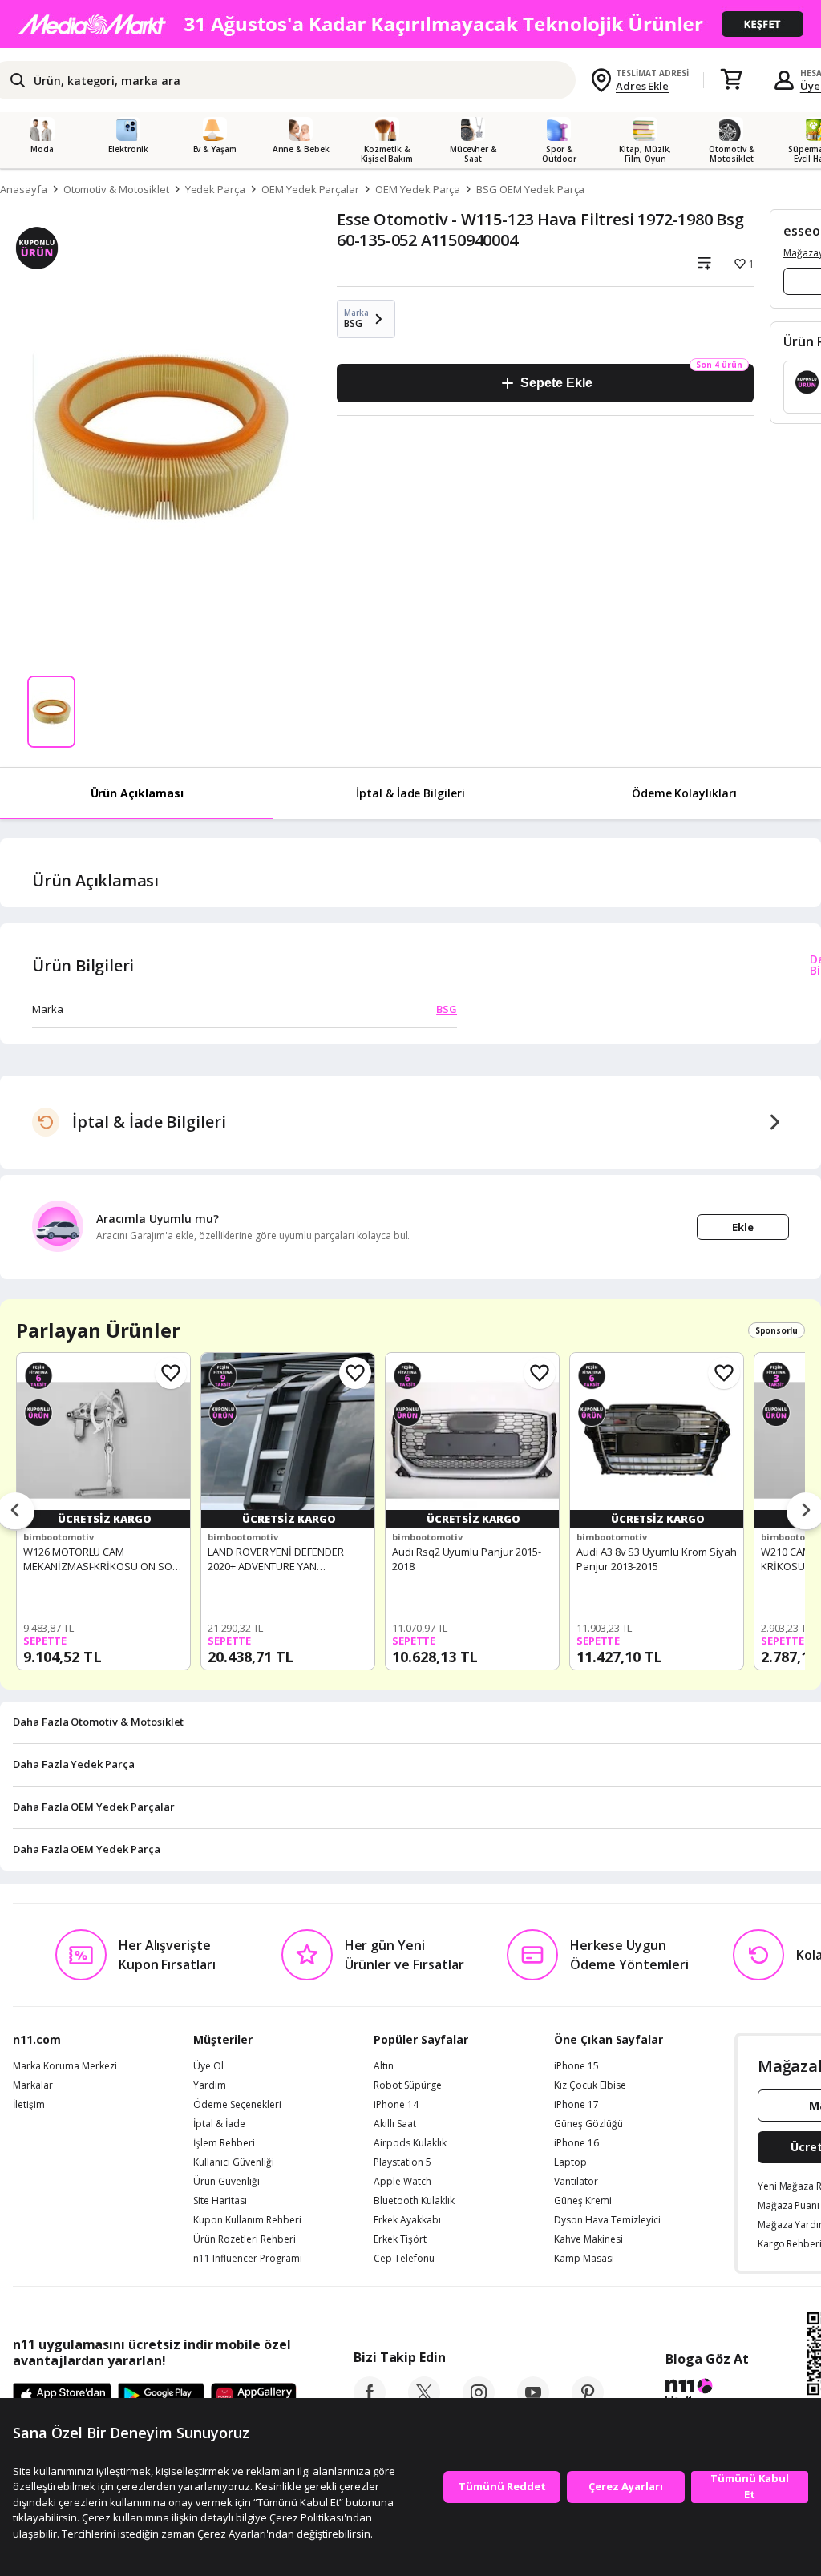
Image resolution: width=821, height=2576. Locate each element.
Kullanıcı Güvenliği (234, 2162)
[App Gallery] (254, 2396)
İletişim (29, 2105)
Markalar (33, 2085)
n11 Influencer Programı (248, 2259)
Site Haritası (220, 2201)
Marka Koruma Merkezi (65, 2066)
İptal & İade (219, 2124)
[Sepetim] (731, 80)
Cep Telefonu (404, 2259)
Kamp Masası (584, 2259)
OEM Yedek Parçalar (310, 189)
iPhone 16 (576, 2143)
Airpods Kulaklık (410, 2143)
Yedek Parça (215, 189)
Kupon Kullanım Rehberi (247, 2220)
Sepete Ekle (556, 383)
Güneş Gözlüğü (588, 2124)
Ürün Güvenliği (226, 2182)
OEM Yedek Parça (418, 189)
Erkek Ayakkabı (407, 2220)
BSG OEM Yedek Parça (530, 189)
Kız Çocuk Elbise (590, 2085)
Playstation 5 (402, 2162)
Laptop (570, 2162)
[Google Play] (161, 2396)
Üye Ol (208, 2066)
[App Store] (62, 2396)
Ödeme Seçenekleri (237, 2105)
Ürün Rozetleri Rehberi (245, 2239)
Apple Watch (402, 2182)
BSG (447, 1009)
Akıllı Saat (395, 2124)
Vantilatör (576, 2182)
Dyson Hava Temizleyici (607, 2220)
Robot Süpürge (408, 2085)
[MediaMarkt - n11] (410, 24)
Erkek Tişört (400, 2239)
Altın (384, 2066)
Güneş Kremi (583, 2201)
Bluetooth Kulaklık (414, 2201)
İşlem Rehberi (224, 2143)
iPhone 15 (576, 2066)
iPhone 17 (576, 2105)
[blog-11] (707, 2394)
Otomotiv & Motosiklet (116, 189)
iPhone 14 (396, 2105)
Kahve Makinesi (588, 2239)
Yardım (210, 2085)
